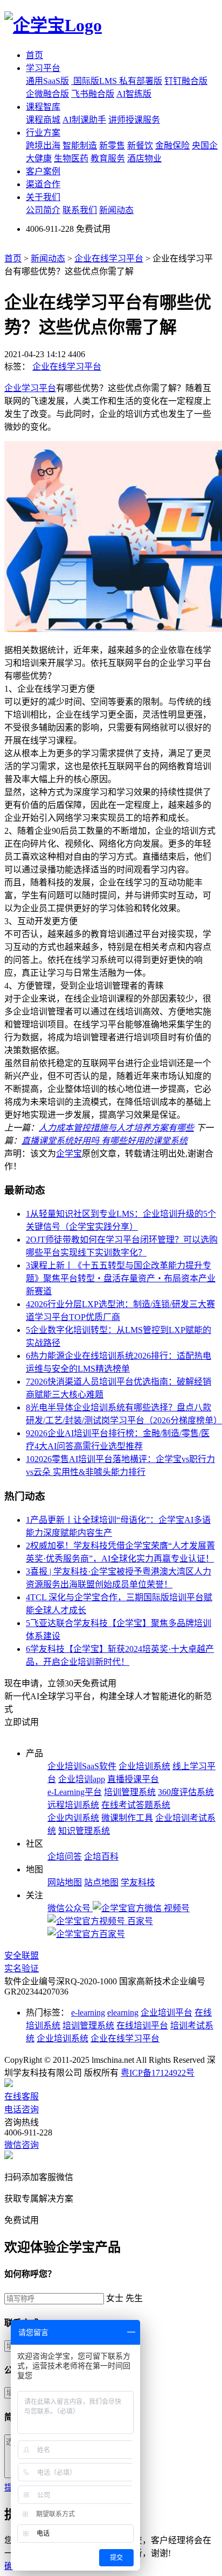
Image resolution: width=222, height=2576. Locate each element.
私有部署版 (141, 81)
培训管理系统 (130, 1792)
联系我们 (80, 210)
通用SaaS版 (47, 81)
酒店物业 (144, 158)
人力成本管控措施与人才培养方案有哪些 (116, 1128)
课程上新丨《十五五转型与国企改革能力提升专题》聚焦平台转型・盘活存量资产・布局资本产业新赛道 (121, 1278)
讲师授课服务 (134, 120)
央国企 (205, 146)
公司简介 (43, 210)
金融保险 (172, 146)
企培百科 (101, 1857)
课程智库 (43, 107)
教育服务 (108, 158)
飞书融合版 (93, 94)
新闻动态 (116, 210)
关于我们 (43, 197)
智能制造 (80, 146)
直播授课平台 (133, 1779)
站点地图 (101, 1882)
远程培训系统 (73, 1805)
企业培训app (82, 1779)
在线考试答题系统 (136, 1805)
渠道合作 (43, 184)
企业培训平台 (166, 2013)
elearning (123, 2013)
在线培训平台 (142, 2025)
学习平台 (43, 68)
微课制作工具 (127, 1818)
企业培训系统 (144, 1766)
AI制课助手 (84, 120)
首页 (34, 55)
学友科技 (138, 1882)
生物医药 (71, 158)
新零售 (112, 146)
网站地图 (65, 1882)
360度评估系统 (186, 1792)
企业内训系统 (73, 1818)
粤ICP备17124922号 (158, 2073)
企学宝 (69, 1154)
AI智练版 (134, 94)
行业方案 (43, 133)
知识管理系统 (84, 1831)
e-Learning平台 (75, 1792)
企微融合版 (47, 94)
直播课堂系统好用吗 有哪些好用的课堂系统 (105, 1141)
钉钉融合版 (186, 81)
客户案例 (43, 171)
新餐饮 (140, 146)
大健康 (39, 158)
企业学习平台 (30, 388)
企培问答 (65, 1857)
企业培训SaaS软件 (82, 1766)
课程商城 (43, 120)
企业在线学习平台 (109, 258)
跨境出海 (43, 146)
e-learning (88, 2013)
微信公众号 (70, 1908)
